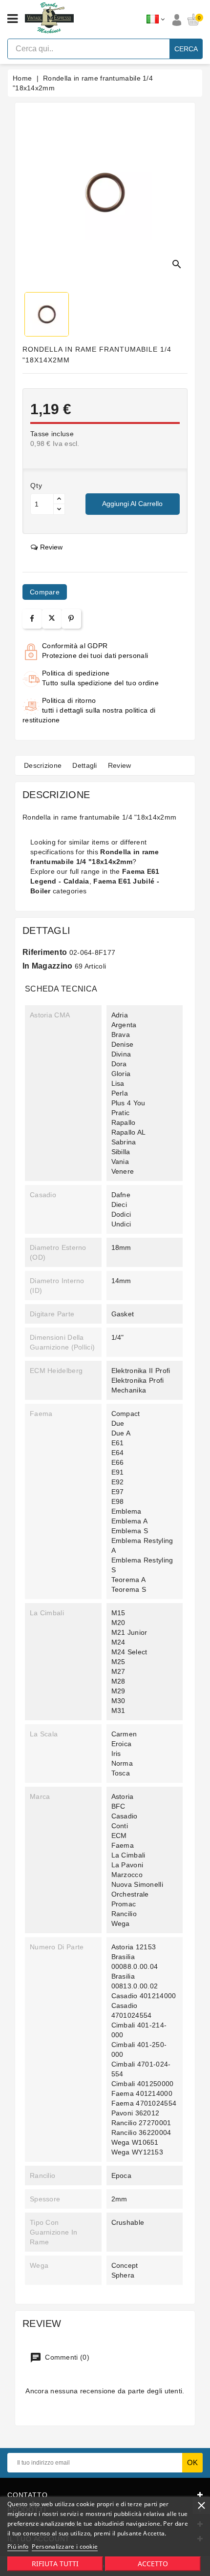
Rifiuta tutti (55, 2564)
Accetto (153, 2564)
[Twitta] (52, 619)
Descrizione (43, 765)
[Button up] (59, 499)
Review (120, 765)
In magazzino (48, 966)
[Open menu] (12, 19)
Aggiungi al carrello (132, 504)
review (51, 547)
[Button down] (59, 509)
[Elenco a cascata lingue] (156, 20)
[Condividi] (32, 619)
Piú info (18, 2546)
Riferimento (45, 952)
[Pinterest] (71, 619)
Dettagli (84, 765)
